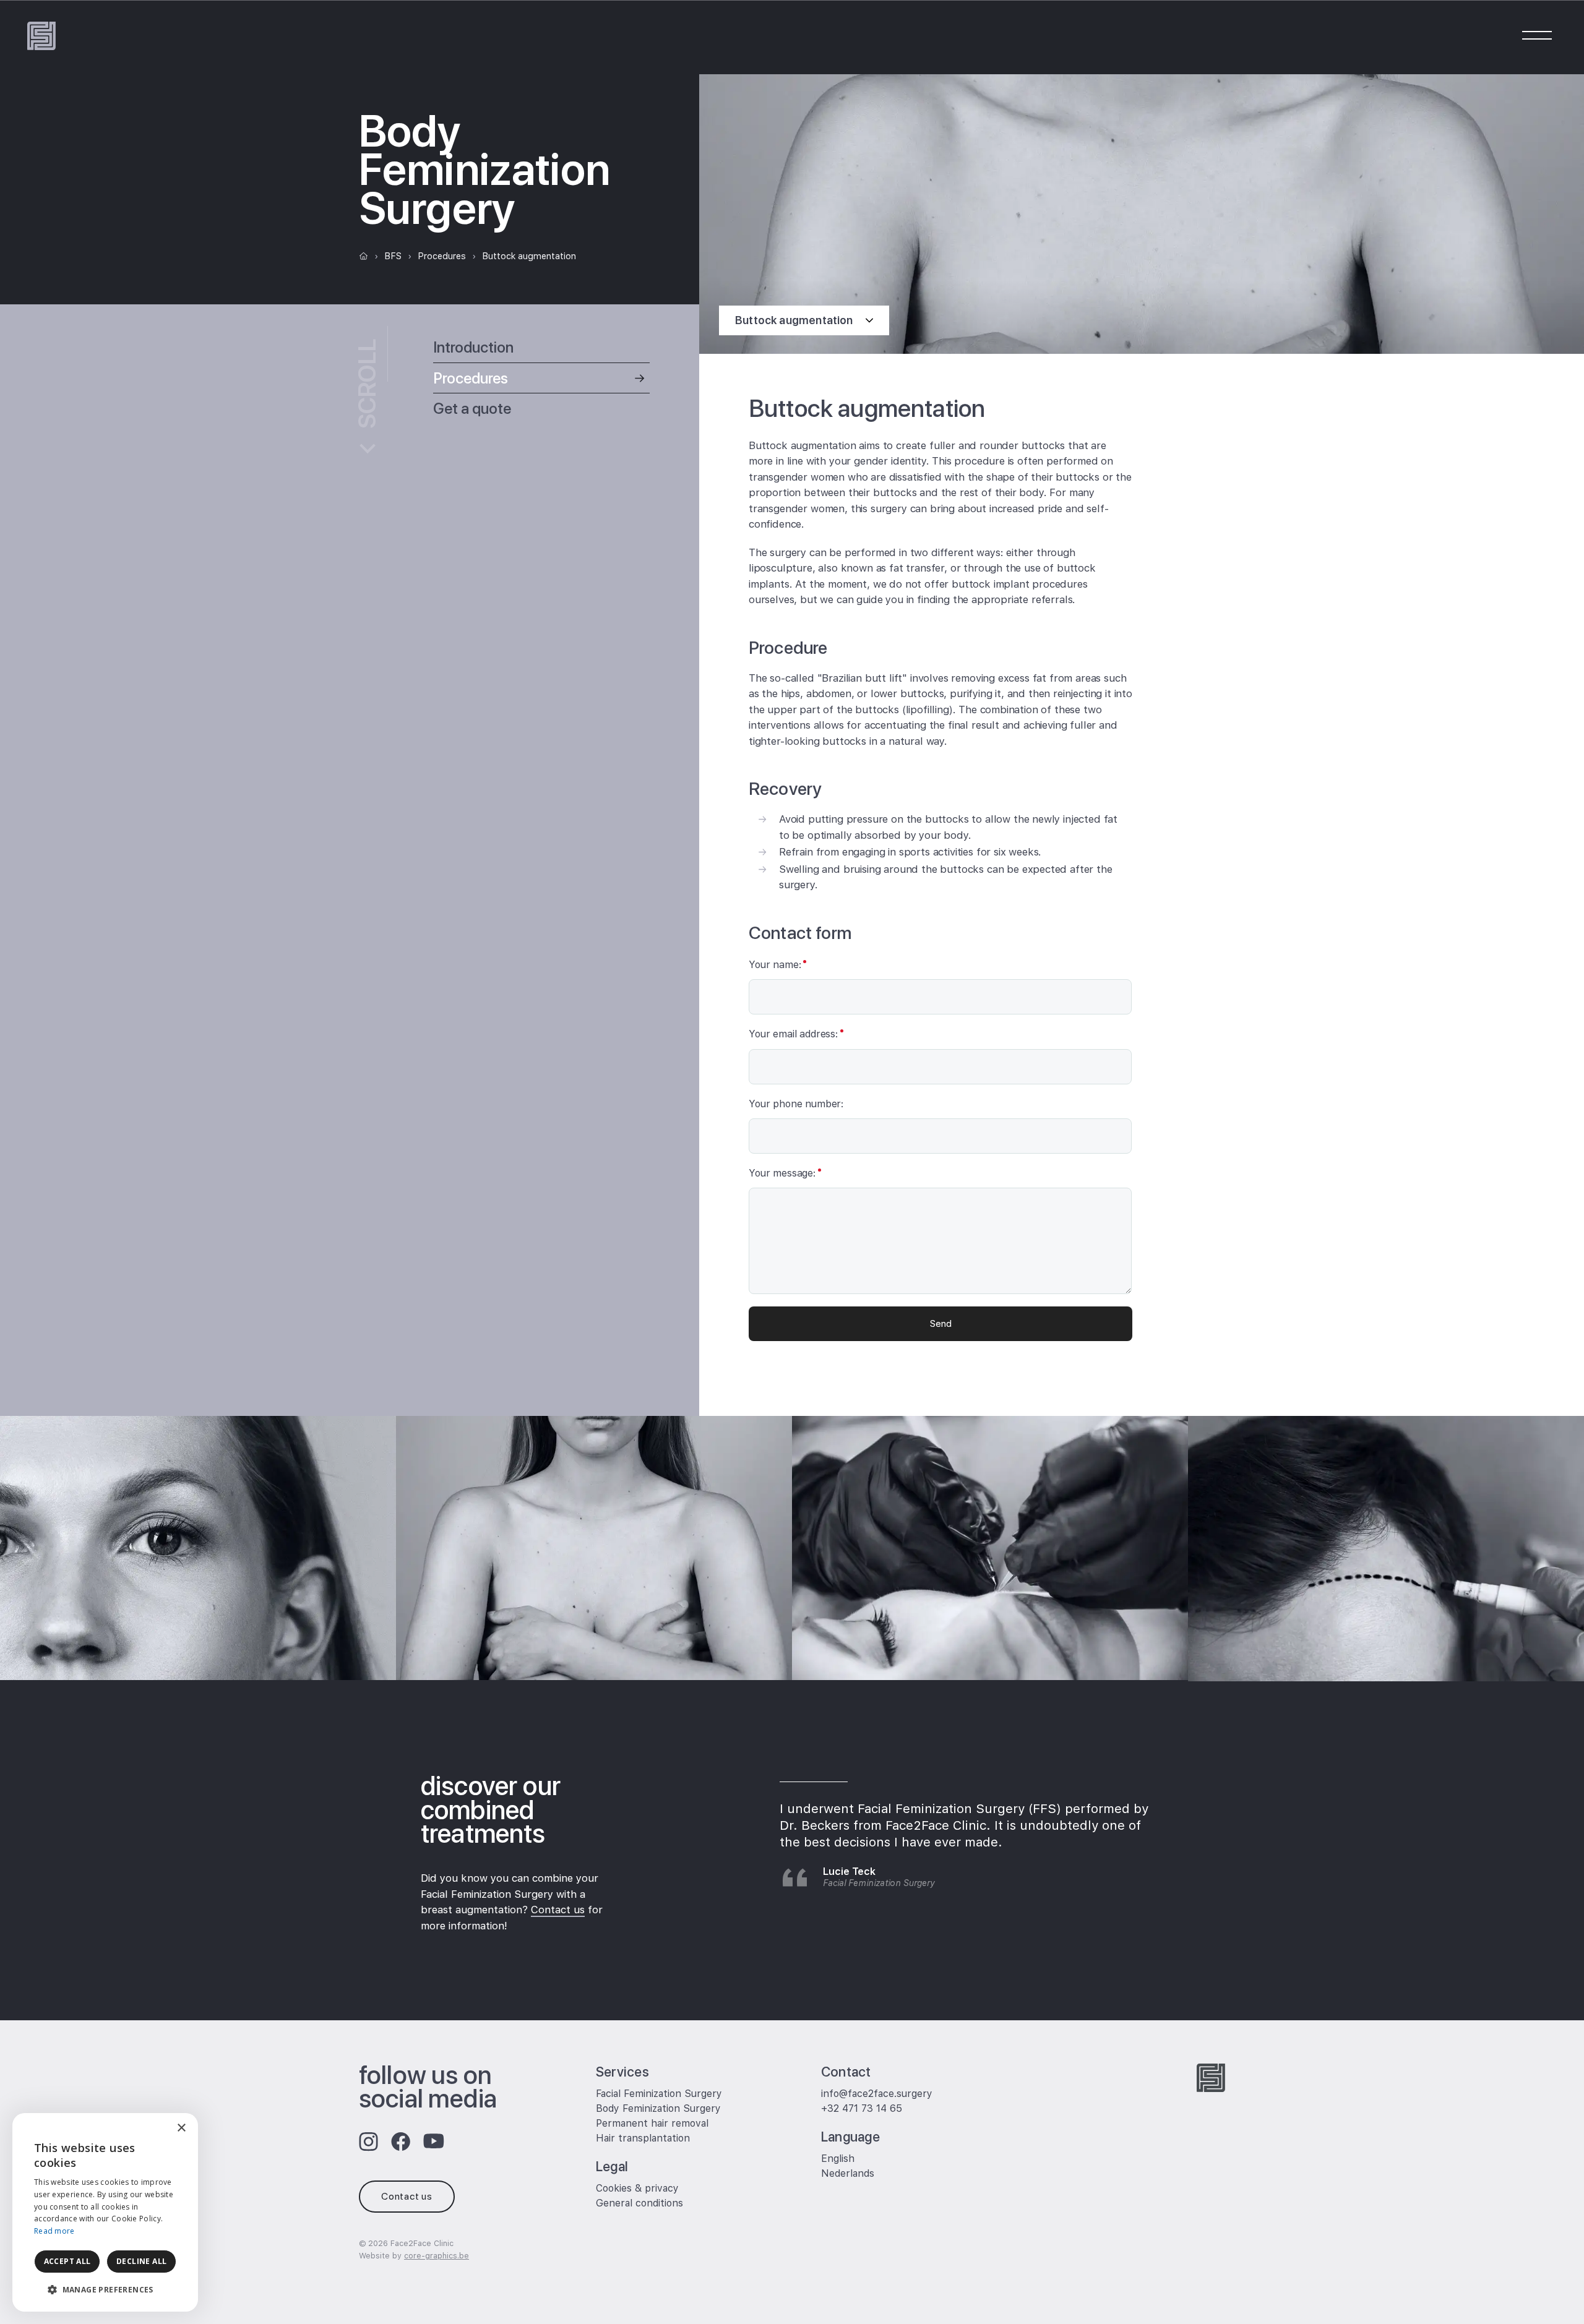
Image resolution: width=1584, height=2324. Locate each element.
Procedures (442, 256)
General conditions (639, 2203)
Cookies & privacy (637, 2188)
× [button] (181, 2128)
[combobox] (155, 2129)
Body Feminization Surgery (658, 2108)
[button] (105, 2290)
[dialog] (105, 2212)
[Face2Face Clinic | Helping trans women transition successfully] (41, 36)
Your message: (782, 1173)
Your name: (775, 965)
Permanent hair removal (652, 2123)
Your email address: (793, 1034)
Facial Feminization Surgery (659, 2094)
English (838, 2159)
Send (941, 1323)
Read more (54, 2231)
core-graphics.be (437, 2256)
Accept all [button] (67, 2261)
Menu (1536, 35)
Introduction (473, 347)
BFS (393, 256)
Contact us (558, 1910)
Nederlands (848, 2173)
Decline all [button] (141, 2261)
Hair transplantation (643, 2138)
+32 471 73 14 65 (862, 2108)
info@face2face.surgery (877, 2094)
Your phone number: (796, 1104)
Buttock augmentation (529, 256)
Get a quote (472, 408)
